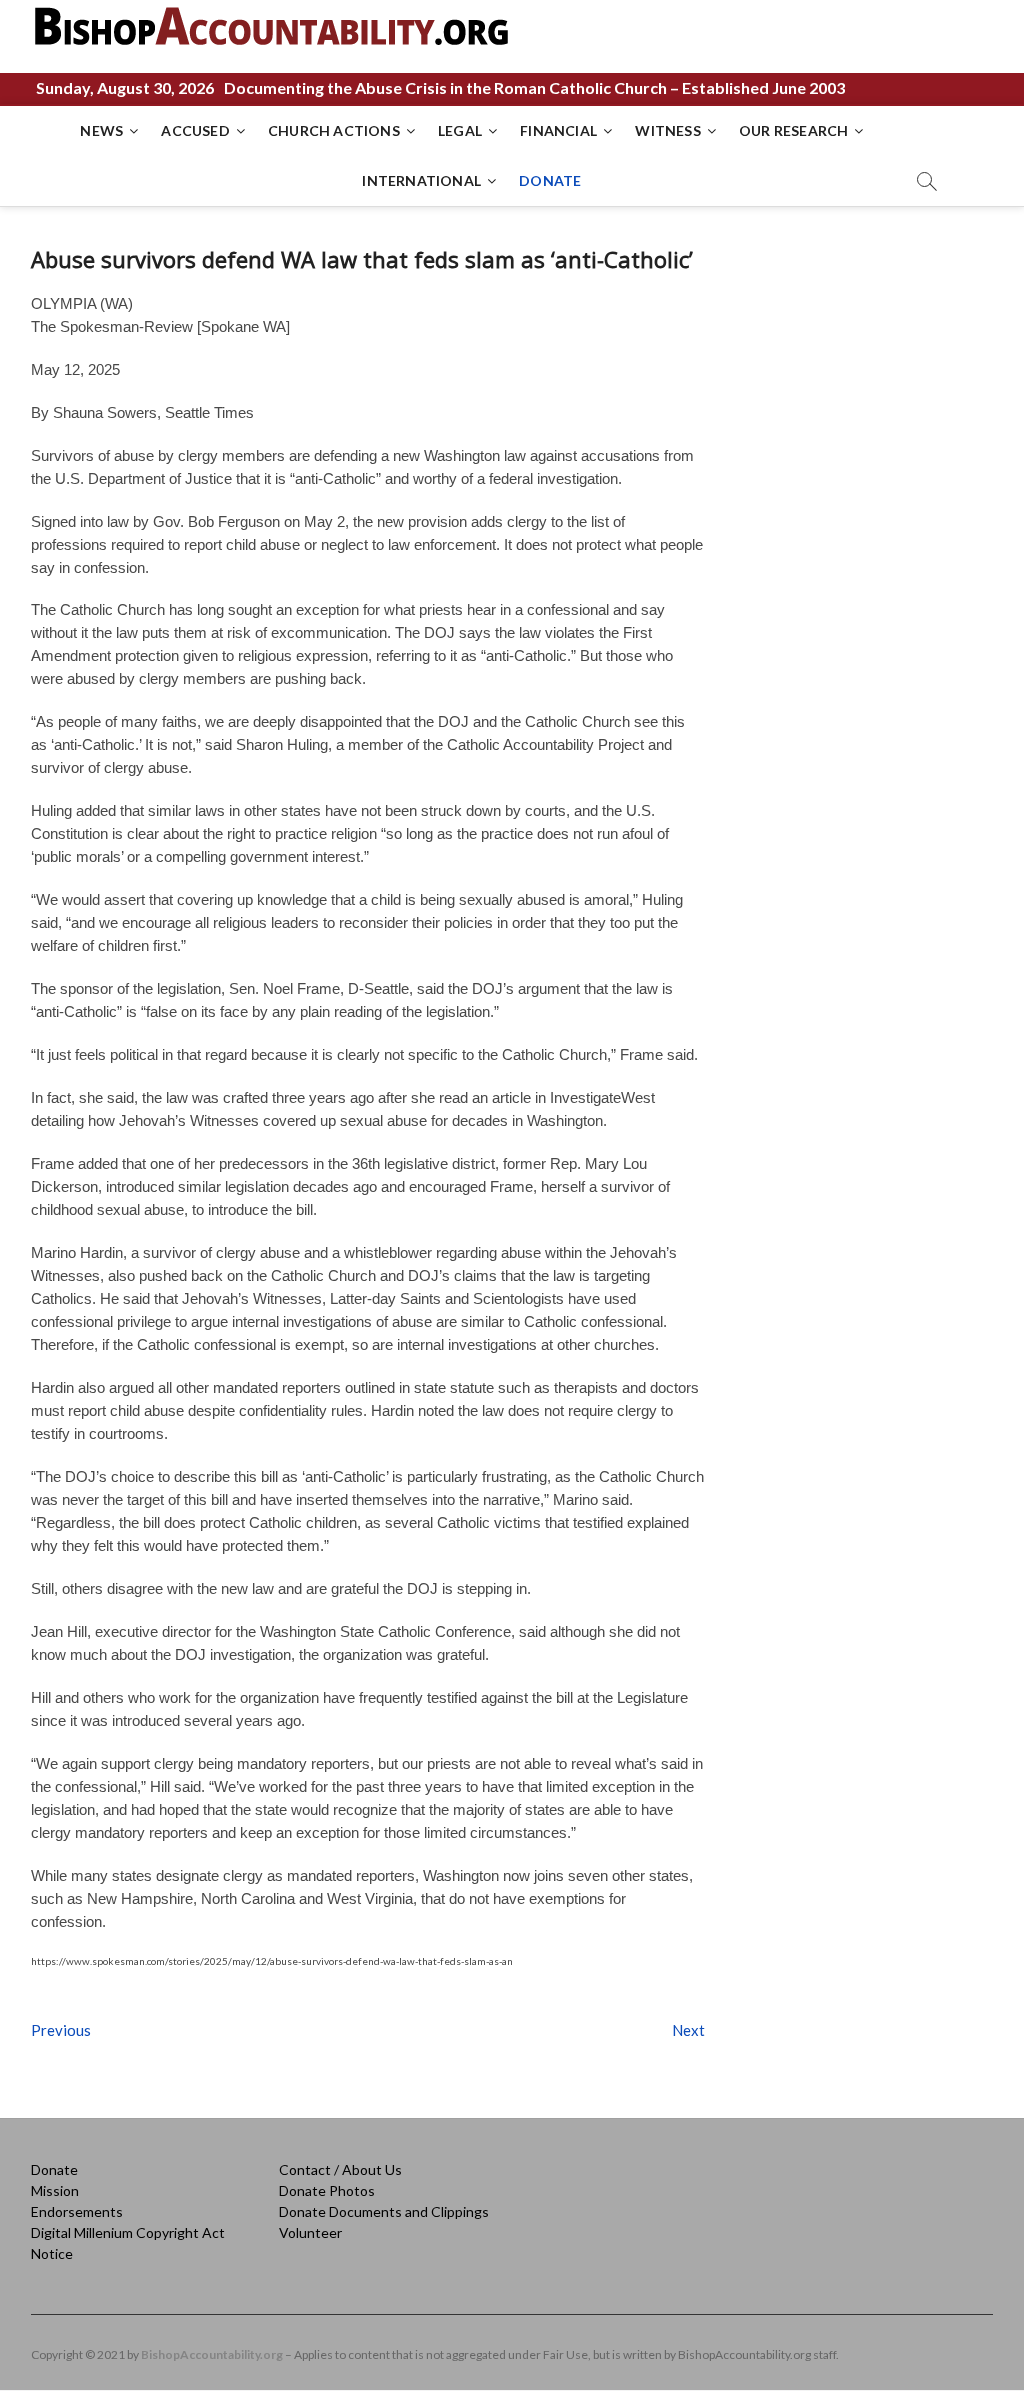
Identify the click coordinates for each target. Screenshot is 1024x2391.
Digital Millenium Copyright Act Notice (128, 2243)
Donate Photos (327, 2190)
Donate (54, 2169)
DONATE (550, 180)
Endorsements (77, 2211)
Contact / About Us (340, 2169)
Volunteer (310, 2232)
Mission (55, 2190)
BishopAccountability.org (212, 2354)
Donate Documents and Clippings (384, 2211)
